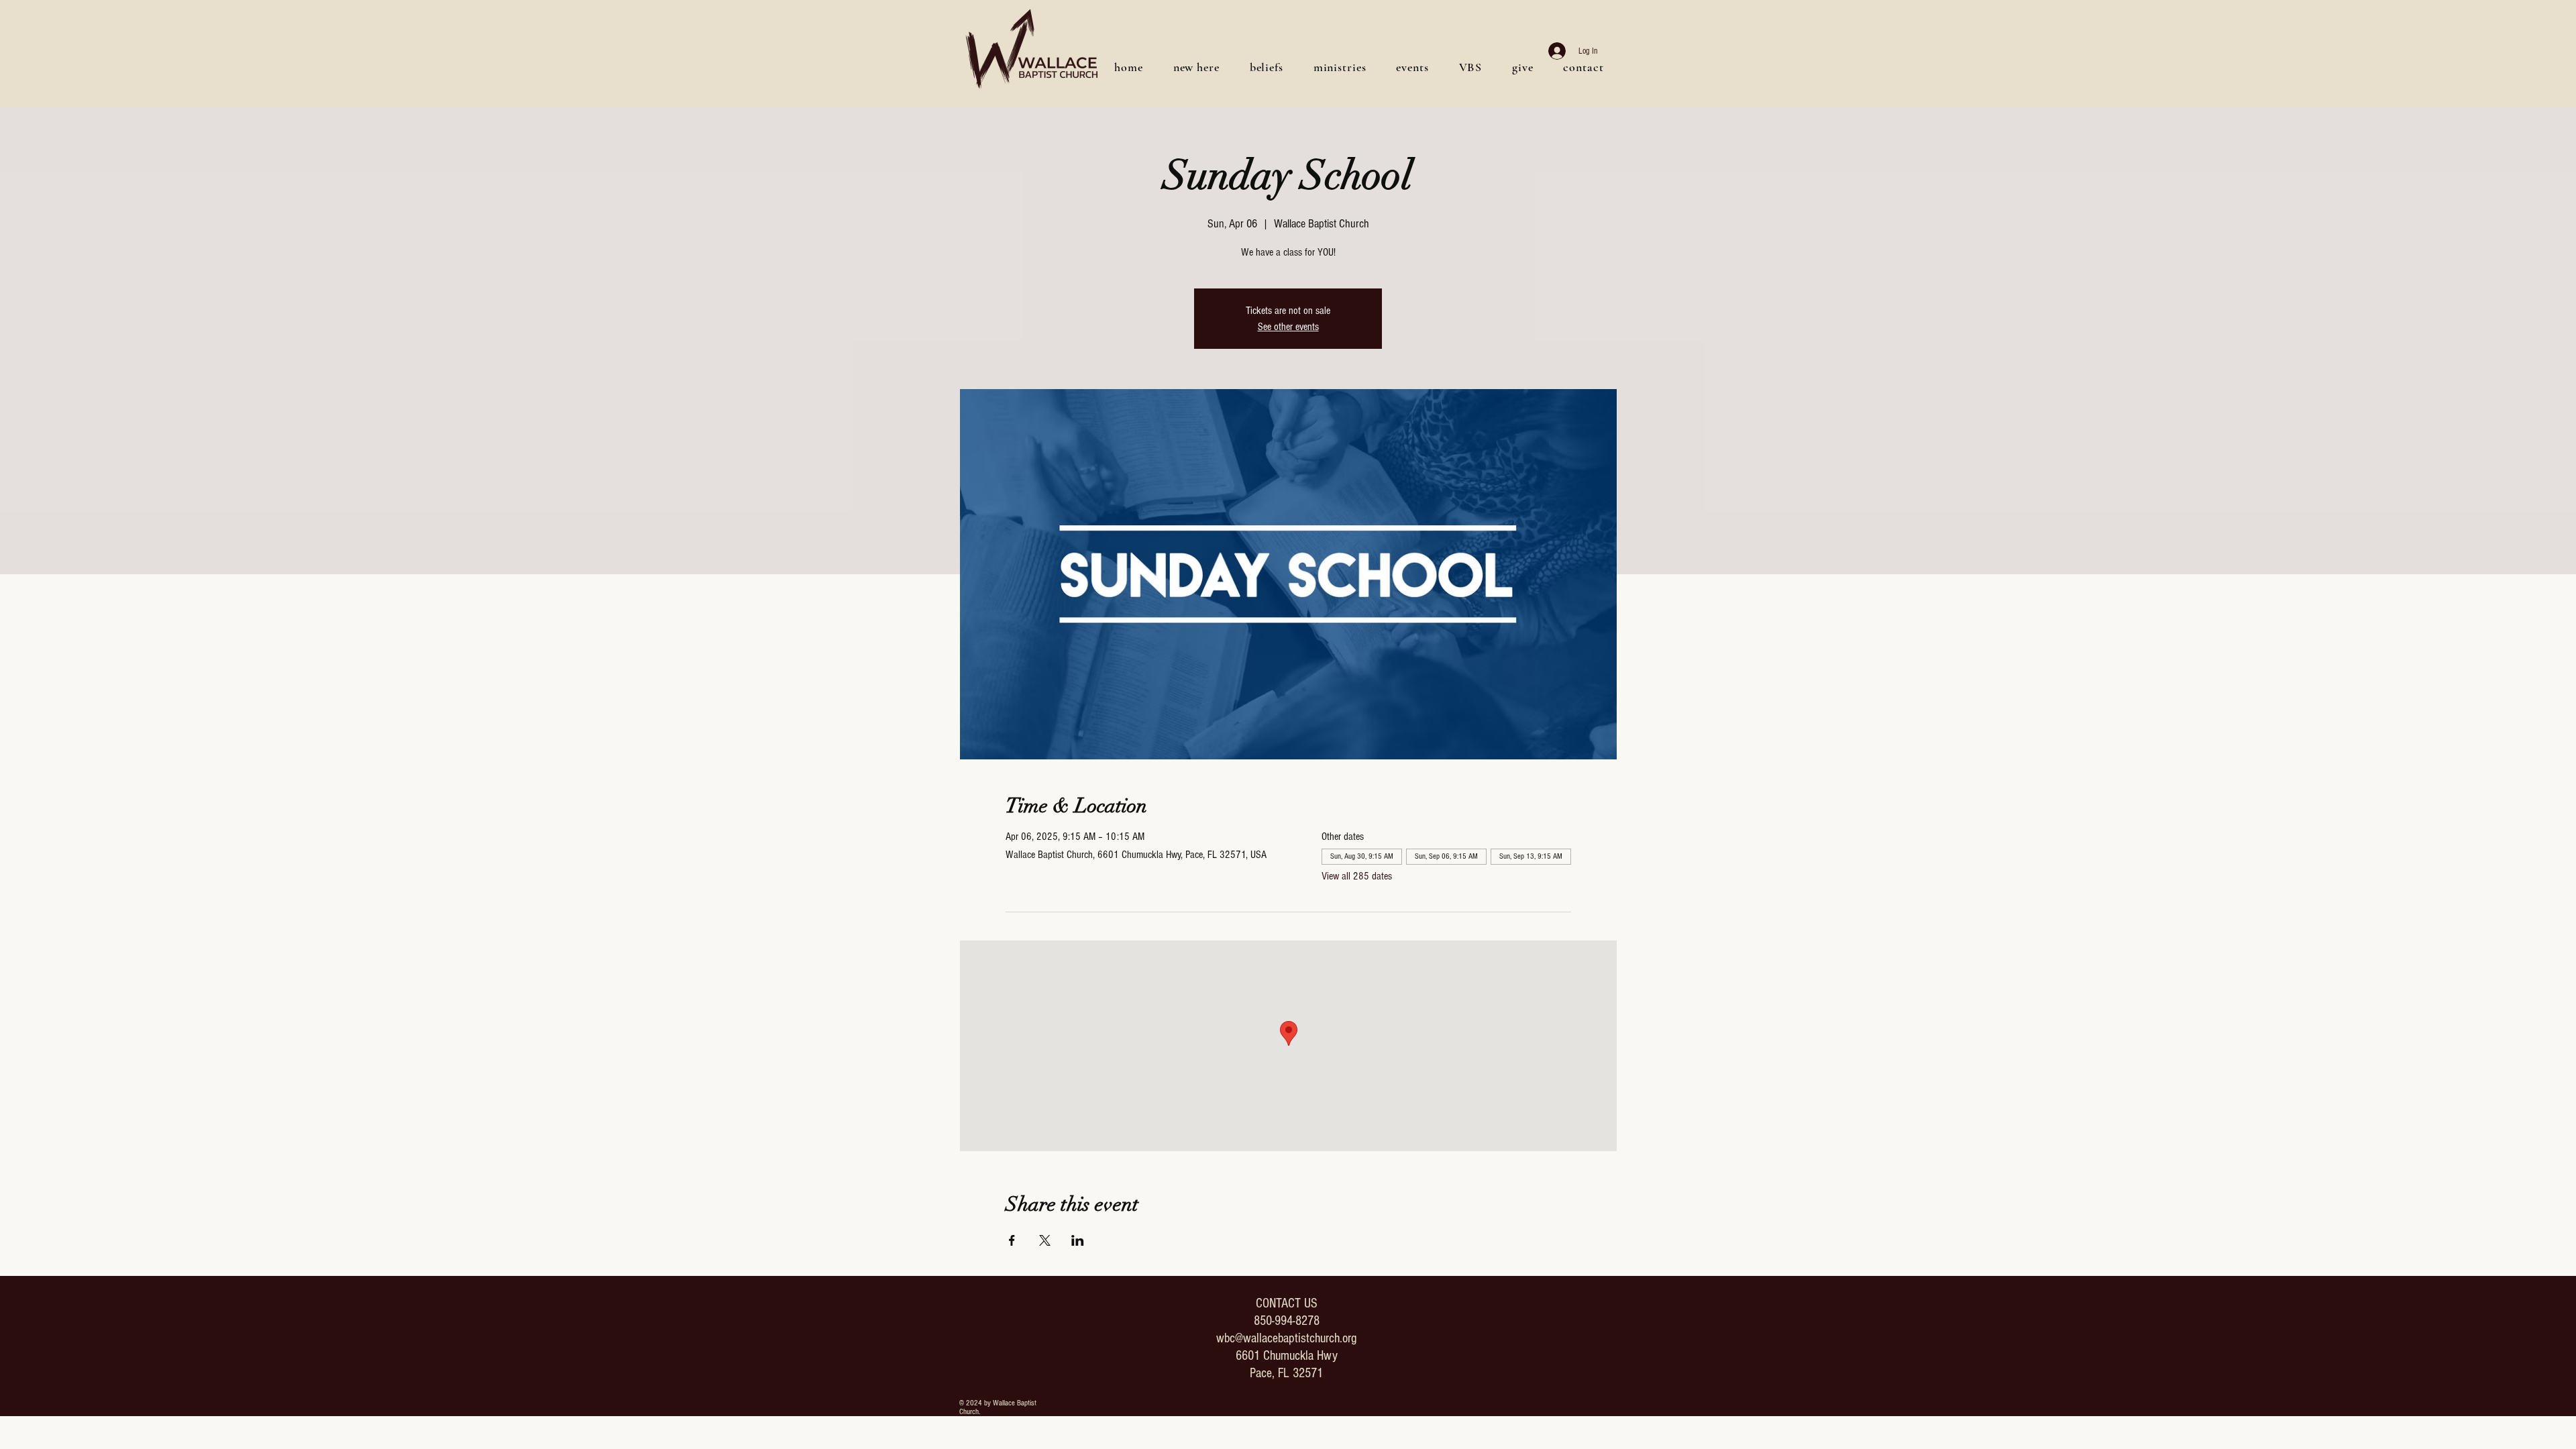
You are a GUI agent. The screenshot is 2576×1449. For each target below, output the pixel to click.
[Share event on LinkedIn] (1078, 1240)
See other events (1288, 327)
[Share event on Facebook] (1012, 1240)
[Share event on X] (1045, 1240)
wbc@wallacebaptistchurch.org (1286, 1338)
